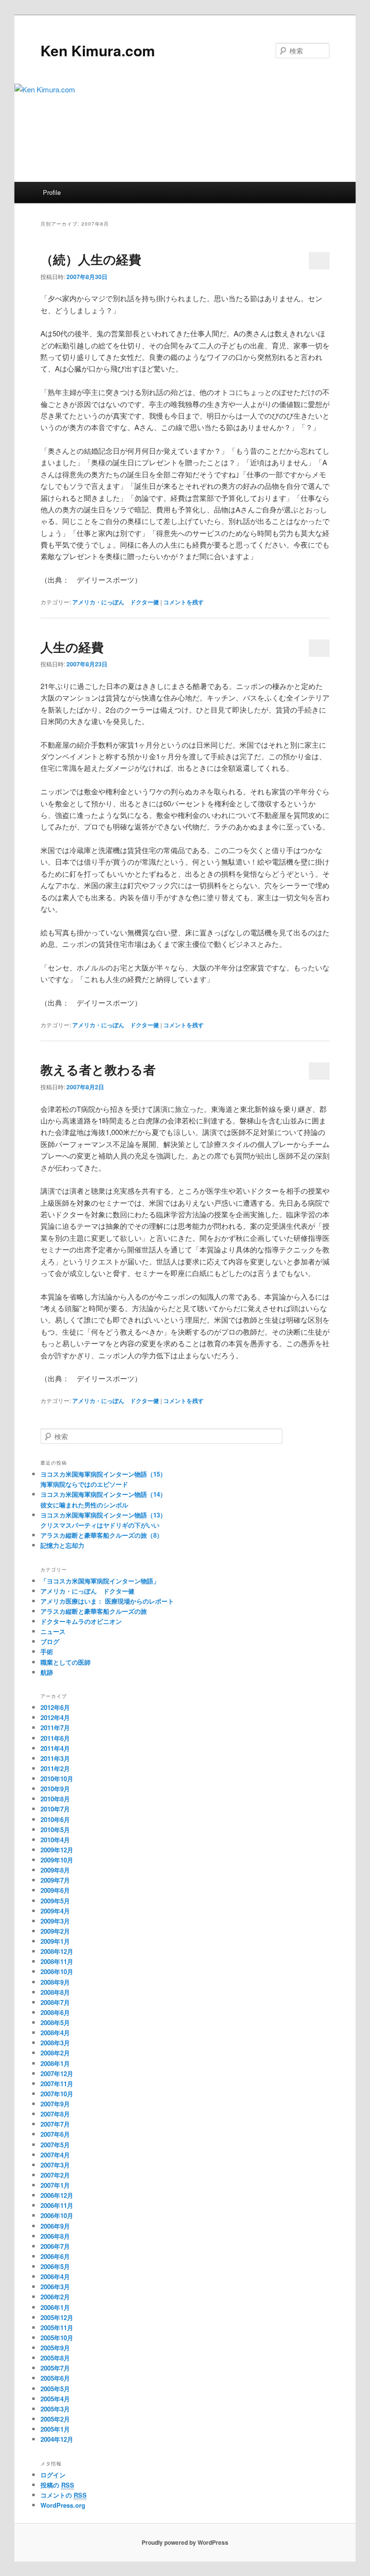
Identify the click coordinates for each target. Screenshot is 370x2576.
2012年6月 (55, 1707)
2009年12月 (57, 1850)
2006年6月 (55, 2256)
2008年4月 (55, 2033)
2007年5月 (55, 2145)
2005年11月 (57, 2327)
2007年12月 (57, 2073)
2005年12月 (57, 2317)
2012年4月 (55, 1717)
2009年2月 (55, 1931)
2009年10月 (57, 1860)
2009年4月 (55, 1911)
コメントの (64, 2495)
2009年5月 (55, 1901)
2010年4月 (55, 1840)
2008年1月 (55, 2063)
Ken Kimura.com (98, 50)
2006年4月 (55, 2276)
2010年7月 (55, 1809)
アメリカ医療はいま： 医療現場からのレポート (107, 1601)
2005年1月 (55, 2429)
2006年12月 (57, 2195)
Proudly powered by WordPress (185, 2542)
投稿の (57, 2485)
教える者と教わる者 (98, 1069)
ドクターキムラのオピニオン (81, 1621)
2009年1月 (55, 1941)
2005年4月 (55, 2399)
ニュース (53, 1631)
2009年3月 (55, 1921)
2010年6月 (55, 1819)
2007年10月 (57, 2094)
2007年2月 (55, 2175)
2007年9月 (55, 2104)
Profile (52, 192)
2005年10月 (57, 2338)
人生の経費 (72, 647)
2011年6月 (55, 1738)
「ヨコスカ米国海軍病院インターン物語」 (100, 1581)
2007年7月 (55, 2124)
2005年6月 (55, 2378)
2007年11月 (57, 2084)
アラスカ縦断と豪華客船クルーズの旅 (94, 1611)
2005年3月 (55, 2409)
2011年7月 (55, 1728)
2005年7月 (55, 2368)
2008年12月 (57, 1951)
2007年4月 (55, 2155)
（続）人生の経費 (91, 259)
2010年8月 (55, 1799)
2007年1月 (55, 2185)
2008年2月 (55, 2053)
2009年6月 (55, 1890)
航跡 (47, 1672)
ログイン (53, 2475)
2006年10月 (57, 2215)
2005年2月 (55, 2419)
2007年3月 (55, 2165)
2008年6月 (55, 2012)
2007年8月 (55, 2114)
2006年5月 (55, 2266)
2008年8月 (55, 1992)
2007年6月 (55, 2134)
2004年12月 (57, 2439)
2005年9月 (55, 2348)
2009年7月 (55, 1880)
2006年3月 (55, 2287)
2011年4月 (55, 1748)
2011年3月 (55, 1758)
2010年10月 (57, 1779)
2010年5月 (55, 1830)
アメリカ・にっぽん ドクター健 (116, 602)
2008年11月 (57, 1961)
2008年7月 (55, 2002)
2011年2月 (55, 1768)
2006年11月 (57, 2205)
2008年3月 (55, 2043)
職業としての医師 (66, 1662)
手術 (47, 1651)
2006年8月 (55, 2236)
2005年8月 (55, 2358)
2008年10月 (57, 1971)
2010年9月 (55, 1789)
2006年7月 (55, 2246)
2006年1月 (55, 2307)
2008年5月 (55, 2022)
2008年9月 (55, 1982)
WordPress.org (63, 2505)
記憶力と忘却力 (62, 1545)
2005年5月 (55, 2389)
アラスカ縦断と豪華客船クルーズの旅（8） (102, 1535)
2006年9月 (55, 2226)
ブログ (50, 1641)
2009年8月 (55, 1870)
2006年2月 (55, 2297)
